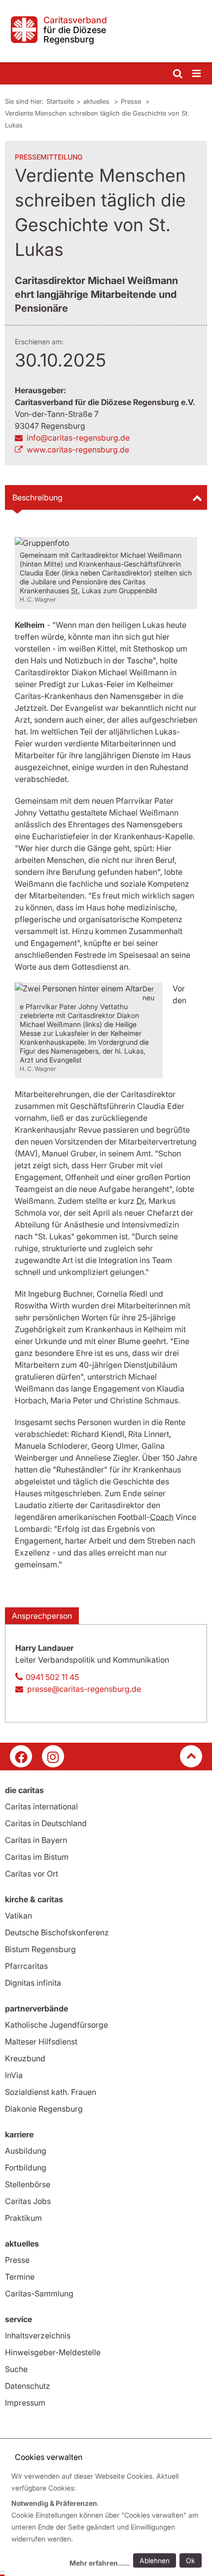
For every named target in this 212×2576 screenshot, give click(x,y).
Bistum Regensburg (40, 1949)
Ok (191, 2560)
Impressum (25, 2403)
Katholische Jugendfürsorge (56, 2025)
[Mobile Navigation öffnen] (197, 74)
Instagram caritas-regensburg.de (53, 1756)
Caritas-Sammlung (39, 2293)
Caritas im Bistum (37, 1857)
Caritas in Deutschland (46, 1823)
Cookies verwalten (49, 2457)
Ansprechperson (42, 1616)
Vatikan (18, 1916)
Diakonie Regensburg (44, 2109)
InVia (14, 2075)
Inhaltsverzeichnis (38, 2335)
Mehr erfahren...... (100, 2563)
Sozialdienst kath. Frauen (51, 2092)
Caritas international (41, 1806)
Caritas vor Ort (32, 1874)
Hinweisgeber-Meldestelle (53, 2352)
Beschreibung (37, 497)
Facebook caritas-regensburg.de (21, 1756)
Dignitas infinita (33, 1983)
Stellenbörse (28, 2184)
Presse (132, 101)
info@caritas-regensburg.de (78, 438)
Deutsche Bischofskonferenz (57, 1932)
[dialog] (108, 2521)
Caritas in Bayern (36, 1840)
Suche (16, 2369)
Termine (20, 2277)
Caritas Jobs (28, 2201)
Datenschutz (28, 2386)
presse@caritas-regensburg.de (84, 1689)
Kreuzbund (25, 2058)
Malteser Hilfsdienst (41, 2042)
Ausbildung (26, 2151)
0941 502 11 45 (52, 1677)
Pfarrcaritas (26, 1966)
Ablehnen (155, 2560)
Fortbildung (26, 2167)
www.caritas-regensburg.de (78, 450)
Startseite (60, 101)
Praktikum (23, 2218)
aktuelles (97, 101)
